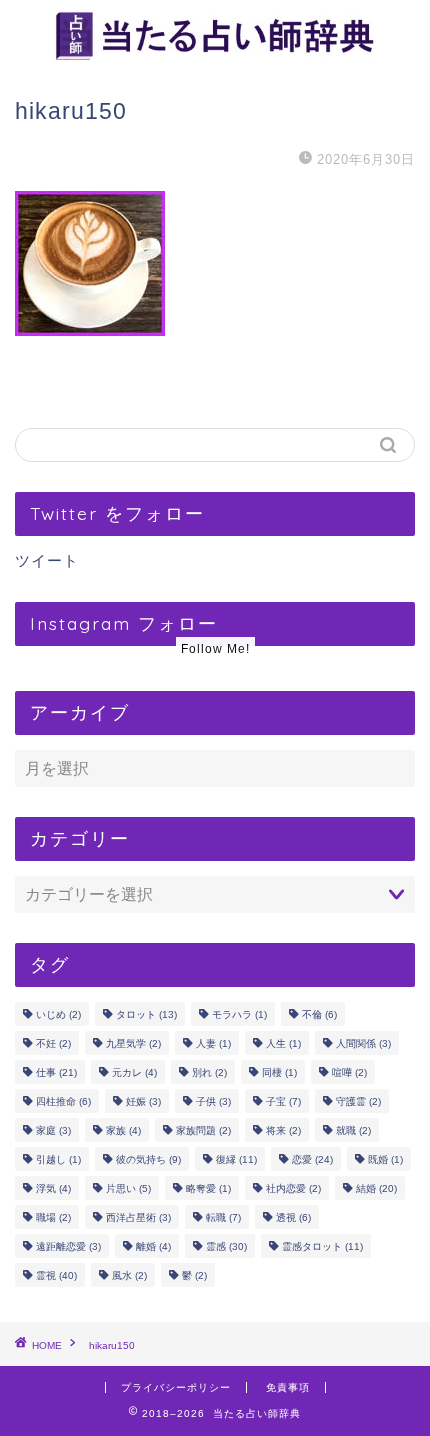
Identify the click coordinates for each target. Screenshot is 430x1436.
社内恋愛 (293, 1188)
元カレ (134, 1072)
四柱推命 (63, 1101)
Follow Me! (215, 649)
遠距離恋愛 (68, 1246)
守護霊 (358, 1101)
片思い (128, 1188)
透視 (293, 1217)
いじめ (58, 1014)
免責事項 (288, 1387)
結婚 (376, 1188)
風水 (129, 1275)
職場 (53, 1217)
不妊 (53, 1043)
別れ (209, 1072)
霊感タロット (322, 1246)
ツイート (47, 560)
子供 (213, 1101)
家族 (123, 1130)
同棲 (279, 1072)
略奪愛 (208, 1188)
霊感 (226, 1246)
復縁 (236, 1159)
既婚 (385, 1159)
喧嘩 (349, 1072)
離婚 (153, 1246)
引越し (58, 1159)
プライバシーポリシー (176, 1387)
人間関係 (363, 1043)
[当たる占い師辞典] (215, 55)
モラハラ (239, 1014)
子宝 (283, 1101)
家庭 (53, 1130)
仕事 (56, 1072)
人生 (283, 1043)
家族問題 (203, 1130)
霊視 (56, 1275)
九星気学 (133, 1043)
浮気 (53, 1188)
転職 (223, 1217)
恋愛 (312, 1159)
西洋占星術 (138, 1217)
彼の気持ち (148, 1159)
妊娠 (143, 1101)
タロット (146, 1014)
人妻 (213, 1043)
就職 (353, 1130)
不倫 (319, 1014)
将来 (283, 1130)
